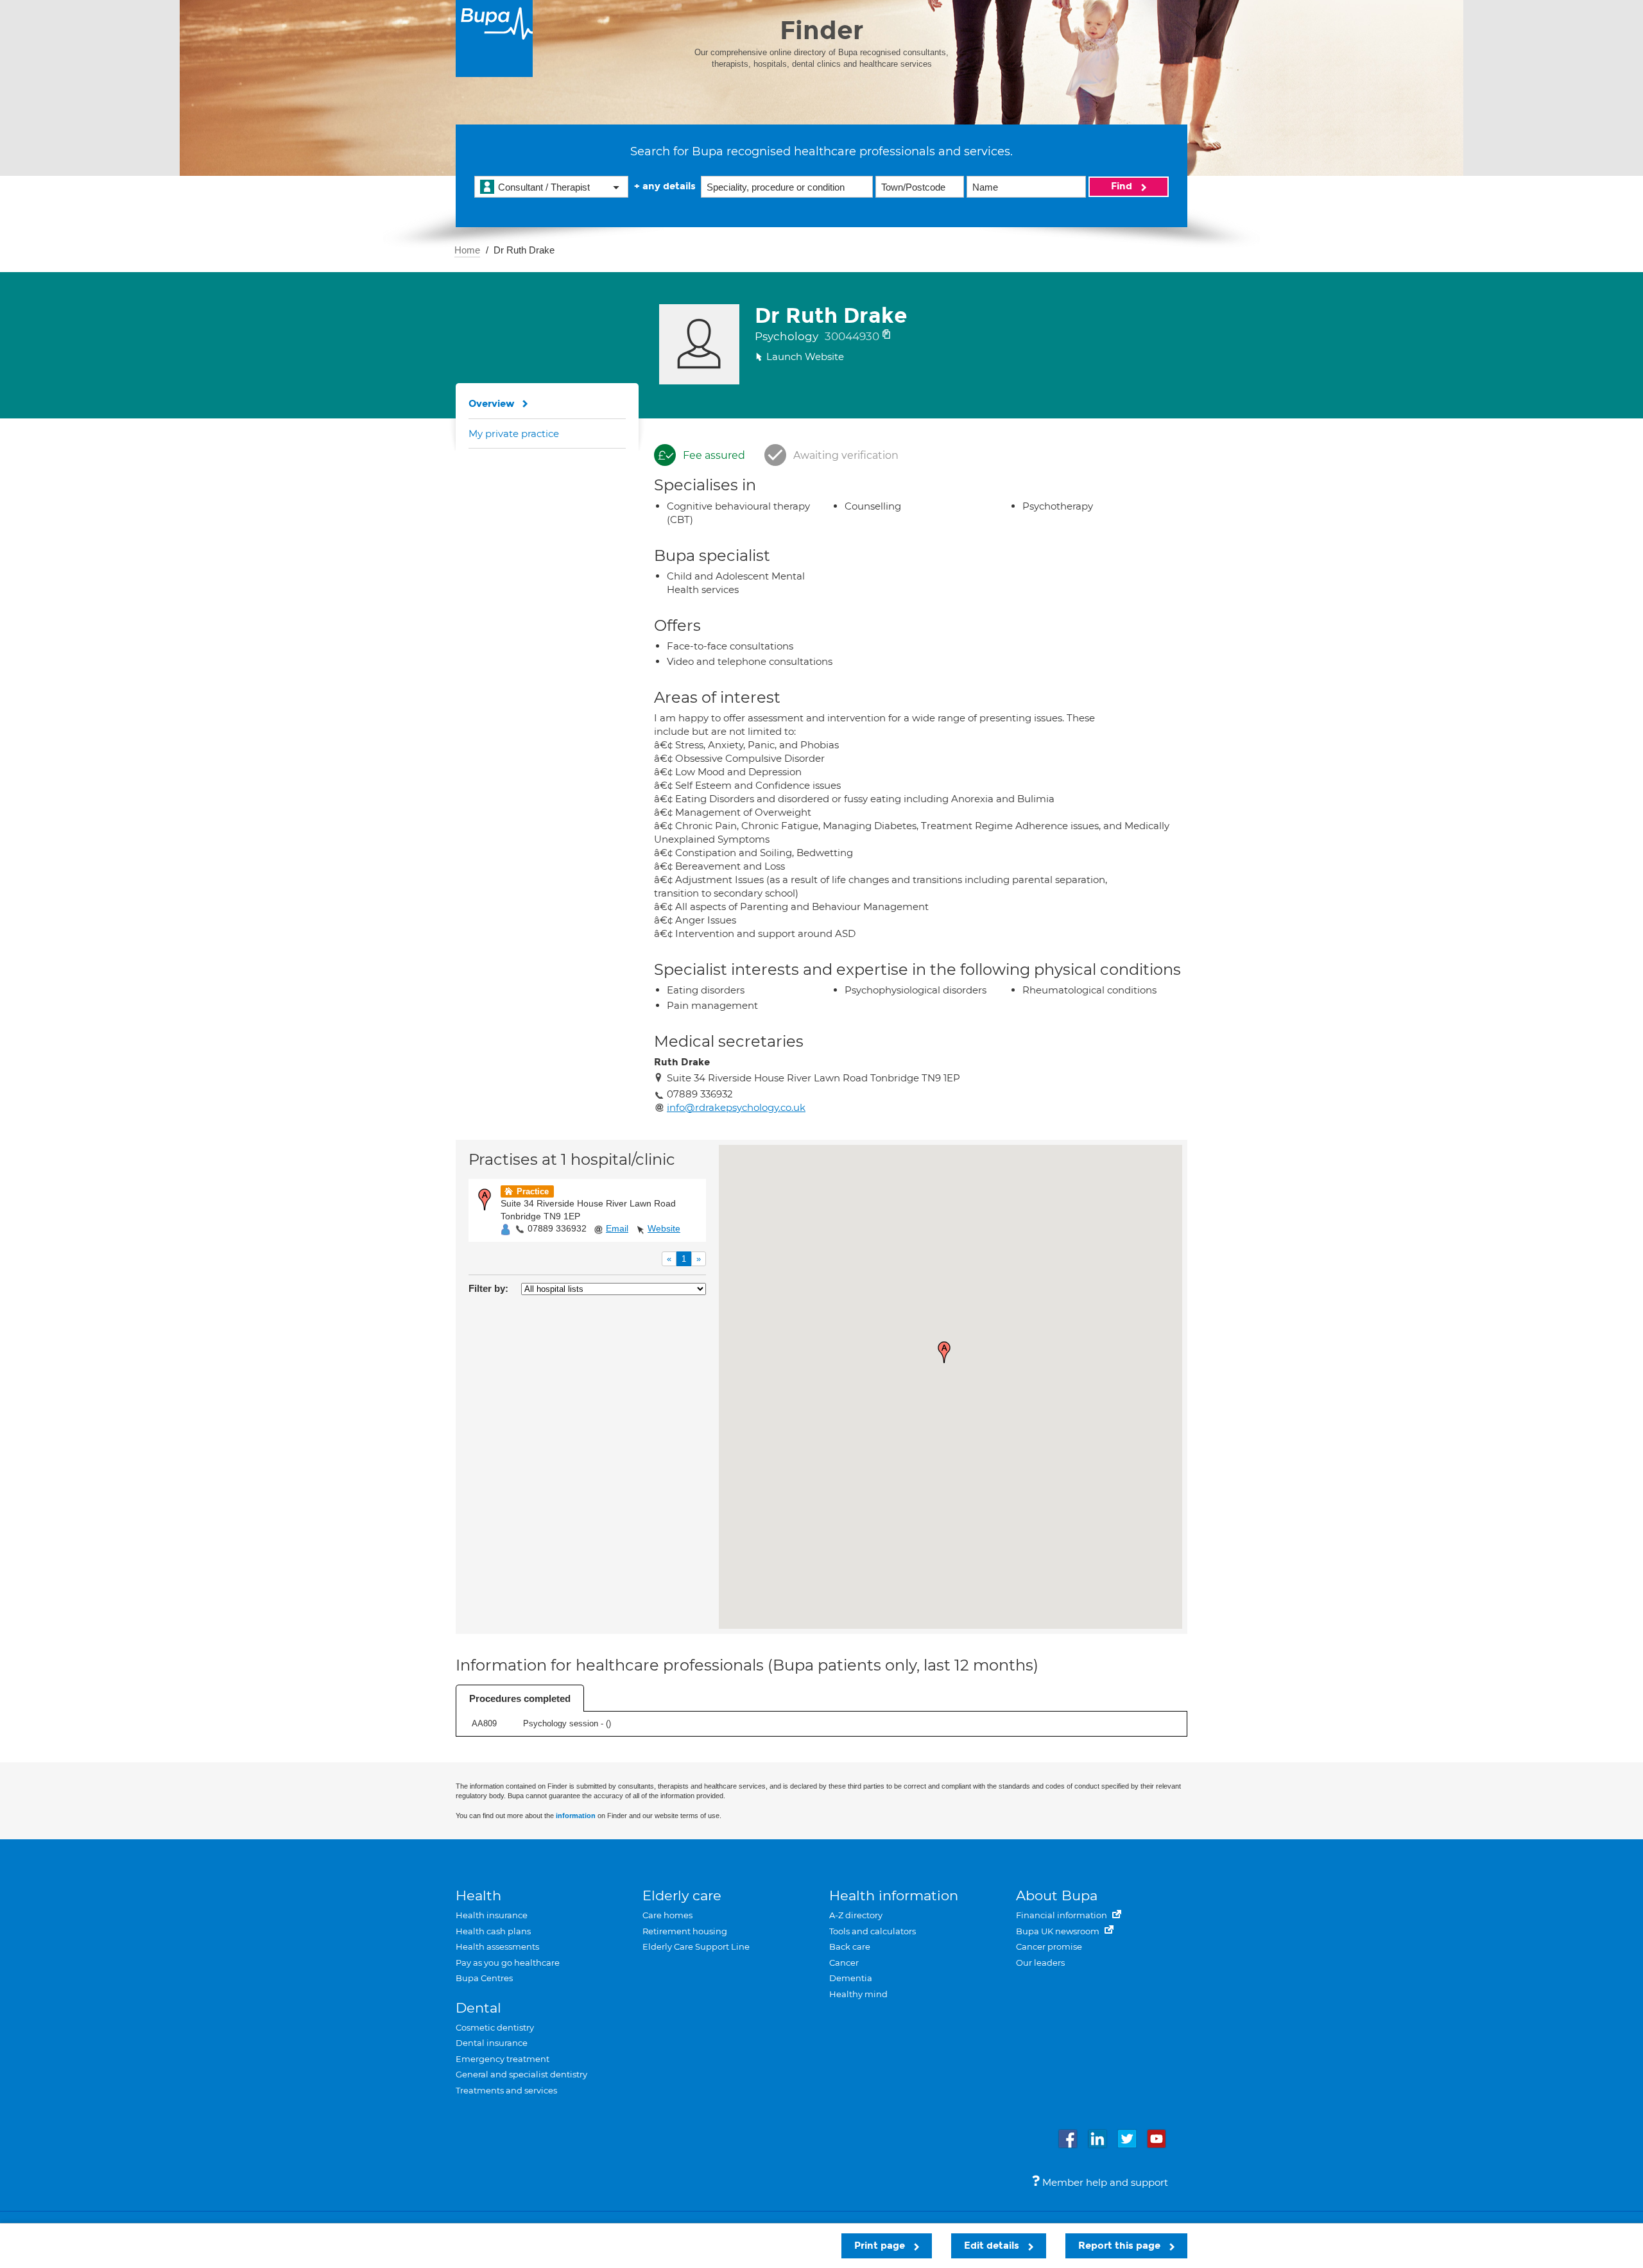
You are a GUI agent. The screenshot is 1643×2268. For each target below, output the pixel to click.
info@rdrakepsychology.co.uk (736, 1107)
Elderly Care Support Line (696, 1946)
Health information (894, 1895)
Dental (478, 2008)
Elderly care (682, 1895)
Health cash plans (493, 1931)
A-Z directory (856, 1915)
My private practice (514, 434)
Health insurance (492, 1915)
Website (664, 1228)
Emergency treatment (503, 2059)
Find (1123, 186)
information (576, 1816)
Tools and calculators (873, 1931)
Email (617, 1228)
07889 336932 (557, 1228)
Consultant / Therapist (544, 187)
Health (478, 1895)
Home (467, 250)
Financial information (1062, 1915)
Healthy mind (858, 1994)
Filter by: (488, 1288)
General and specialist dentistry (521, 2074)
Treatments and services (506, 2090)
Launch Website (805, 357)
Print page (881, 2246)
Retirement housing (685, 1931)
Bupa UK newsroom (1059, 1931)
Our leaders (1040, 1963)
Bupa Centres (484, 1978)
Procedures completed (520, 1698)
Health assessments (497, 1946)
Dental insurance (492, 2043)
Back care (850, 1946)
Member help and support (1104, 2182)
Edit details (993, 2246)
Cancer (844, 1963)
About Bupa (1057, 1895)
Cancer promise (1049, 1946)
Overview (492, 404)
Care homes (667, 1915)
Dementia (851, 1978)
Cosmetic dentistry (495, 2027)
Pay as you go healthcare (508, 1963)
